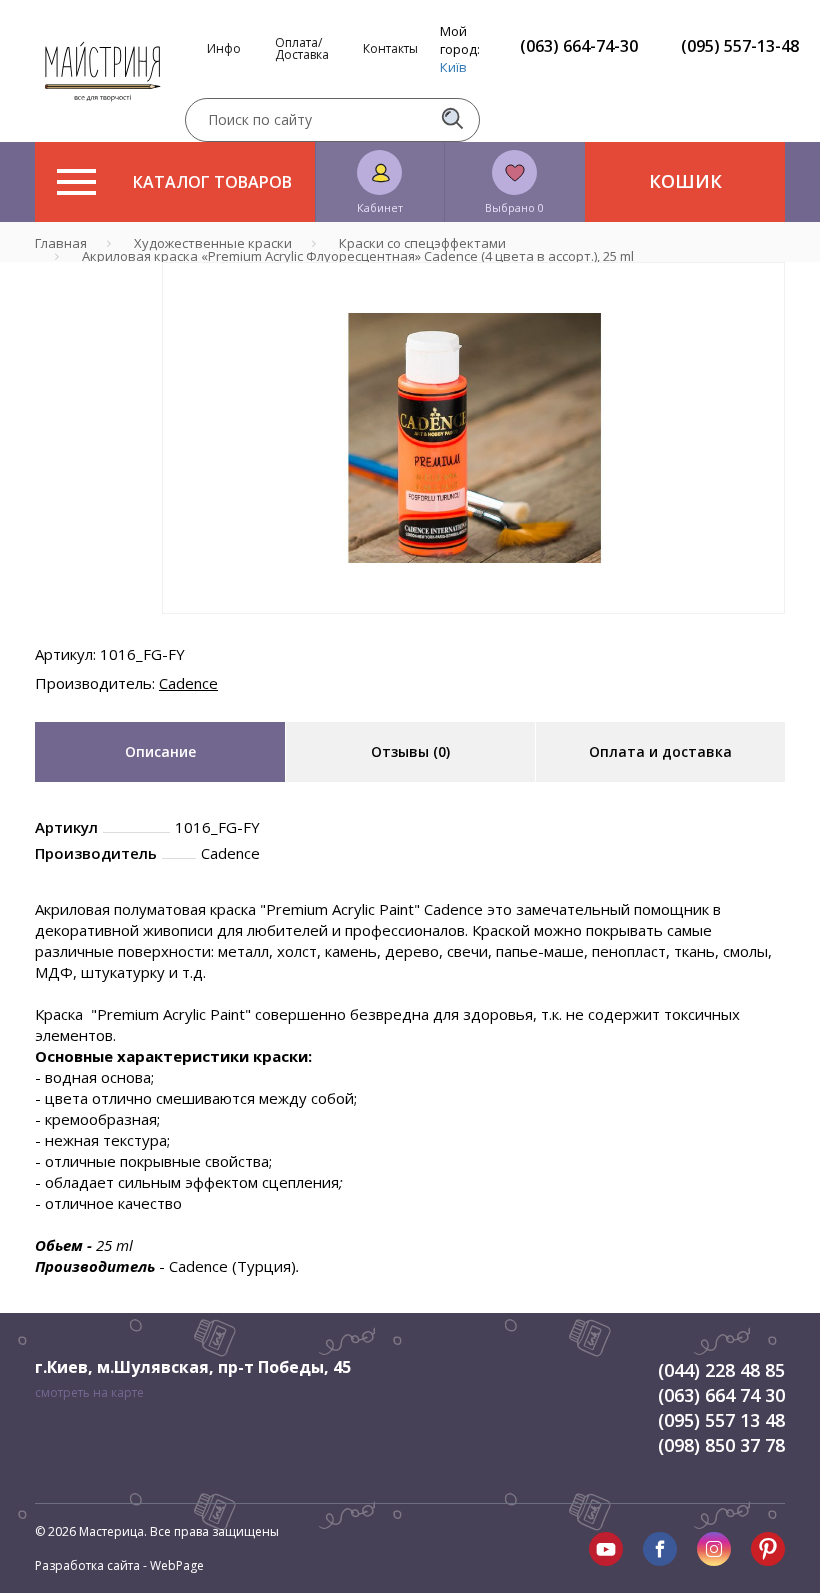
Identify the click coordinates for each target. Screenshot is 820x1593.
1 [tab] (474, 628)
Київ (453, 67)
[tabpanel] (473, 438)
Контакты (390, 49)
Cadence (188, 683)
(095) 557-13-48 (740, 46)
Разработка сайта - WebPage (119, 1565)
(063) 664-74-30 (579, 46)
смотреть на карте (89, 1392)
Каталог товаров (212, 182)
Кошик (685, 181)
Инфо (224, 49)
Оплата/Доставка (302, 49)
